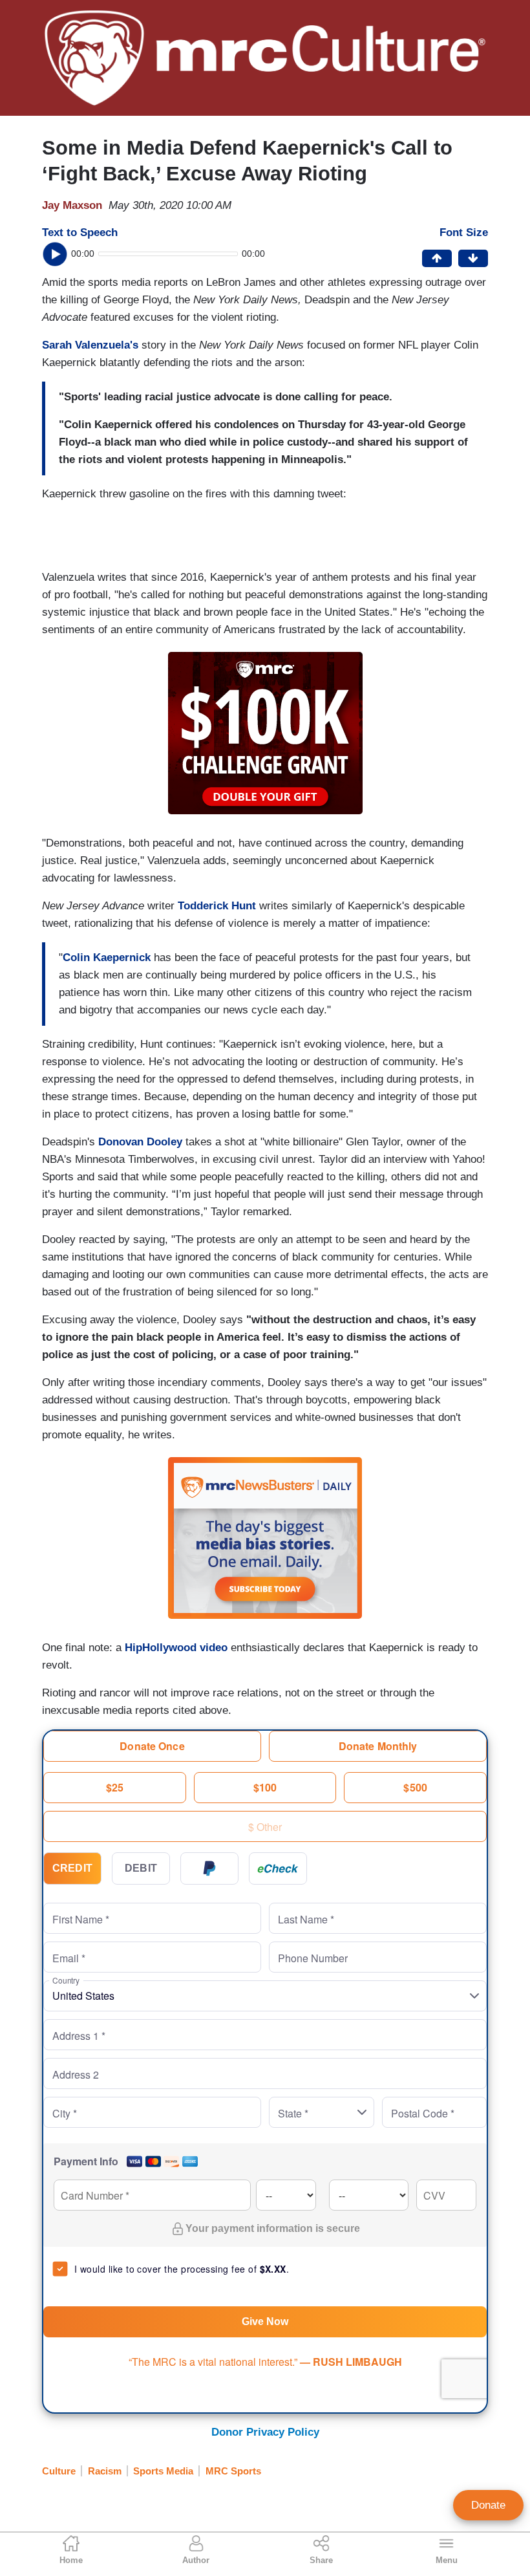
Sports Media (163, 2471)
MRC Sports (233, 2471)
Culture (59, 2471)
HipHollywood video (176, 1648)
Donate (488, 2505)
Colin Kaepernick (107, 958)
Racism (105, 2471)
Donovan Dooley (140, 1142)
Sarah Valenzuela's (90, 345)
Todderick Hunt (217, 906)
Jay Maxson (72, 205)
